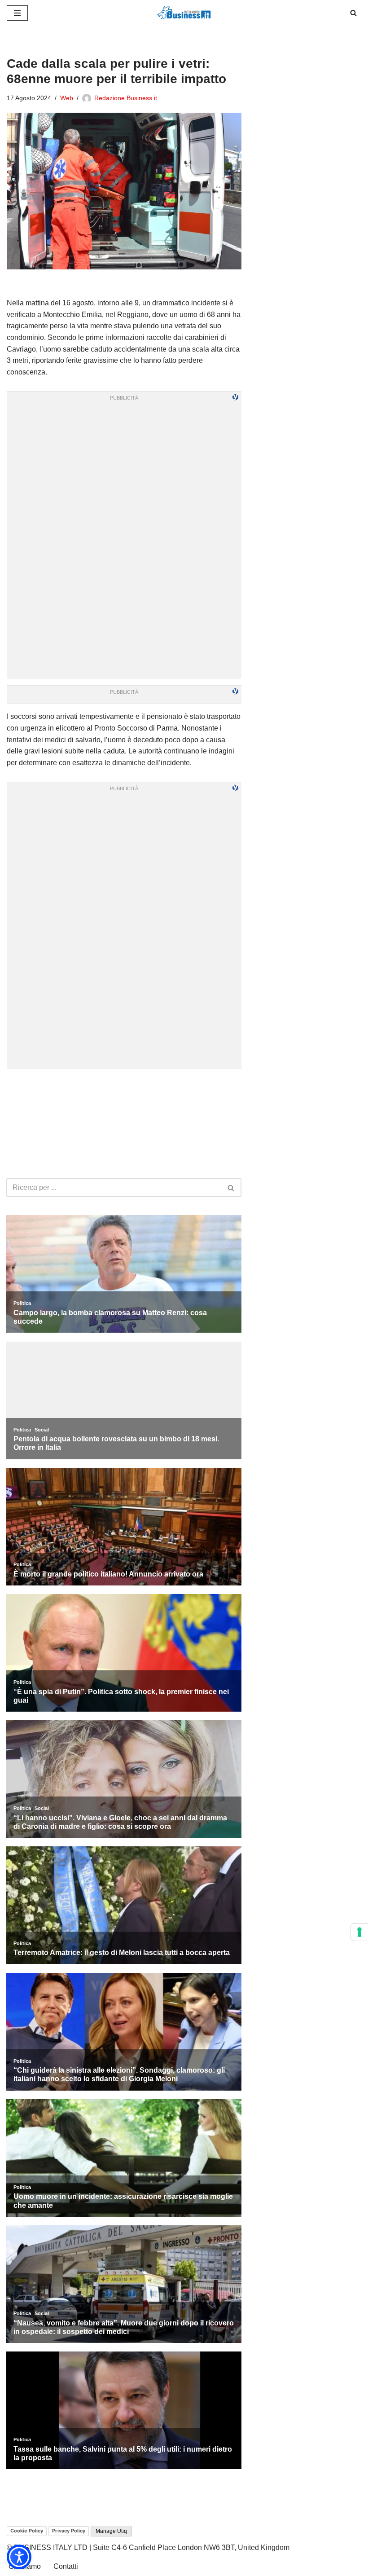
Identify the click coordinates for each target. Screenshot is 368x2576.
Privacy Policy (69, 2531)
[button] (19, 2557)
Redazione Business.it (126, 98)
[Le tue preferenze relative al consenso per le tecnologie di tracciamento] (359, 1932)
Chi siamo (25, 2566)
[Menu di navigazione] (17, 13)
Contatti (66, 2566)
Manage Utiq (111, 2531)
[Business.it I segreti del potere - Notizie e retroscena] (184, 13)
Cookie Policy (27, 2531)
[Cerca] (353, 13)
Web (67, 98)
